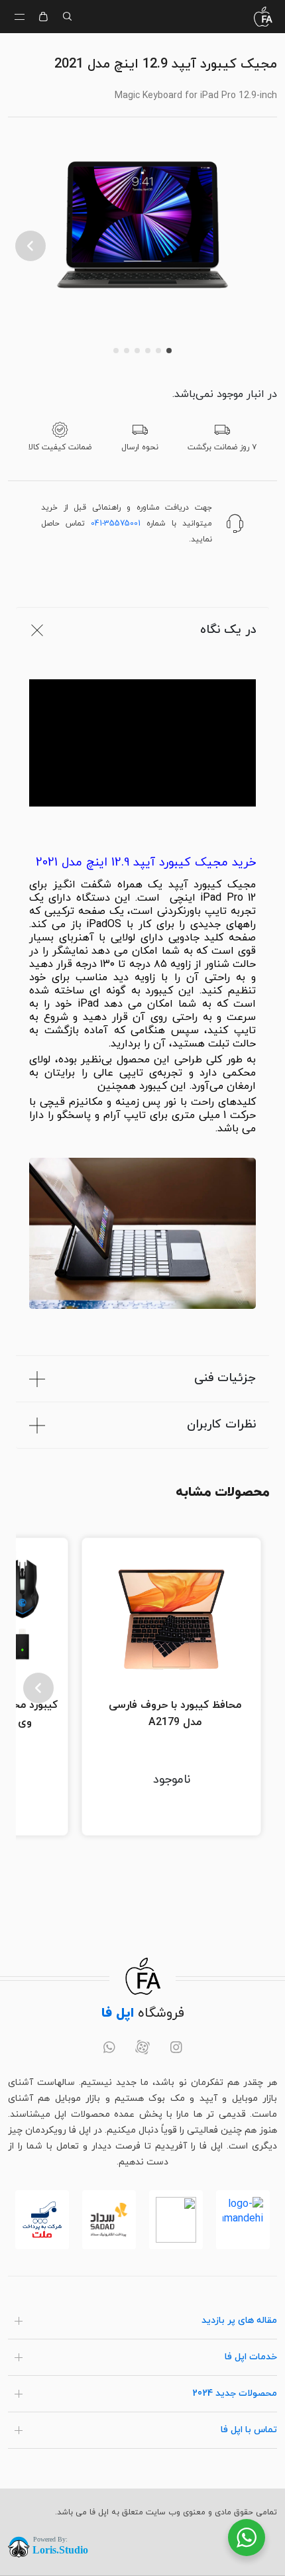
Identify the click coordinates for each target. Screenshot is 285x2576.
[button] (30, 246)
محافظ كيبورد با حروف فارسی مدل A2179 (175, 1714)
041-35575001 (116, 524)
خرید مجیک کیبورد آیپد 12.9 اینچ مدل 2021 (146, 863)
